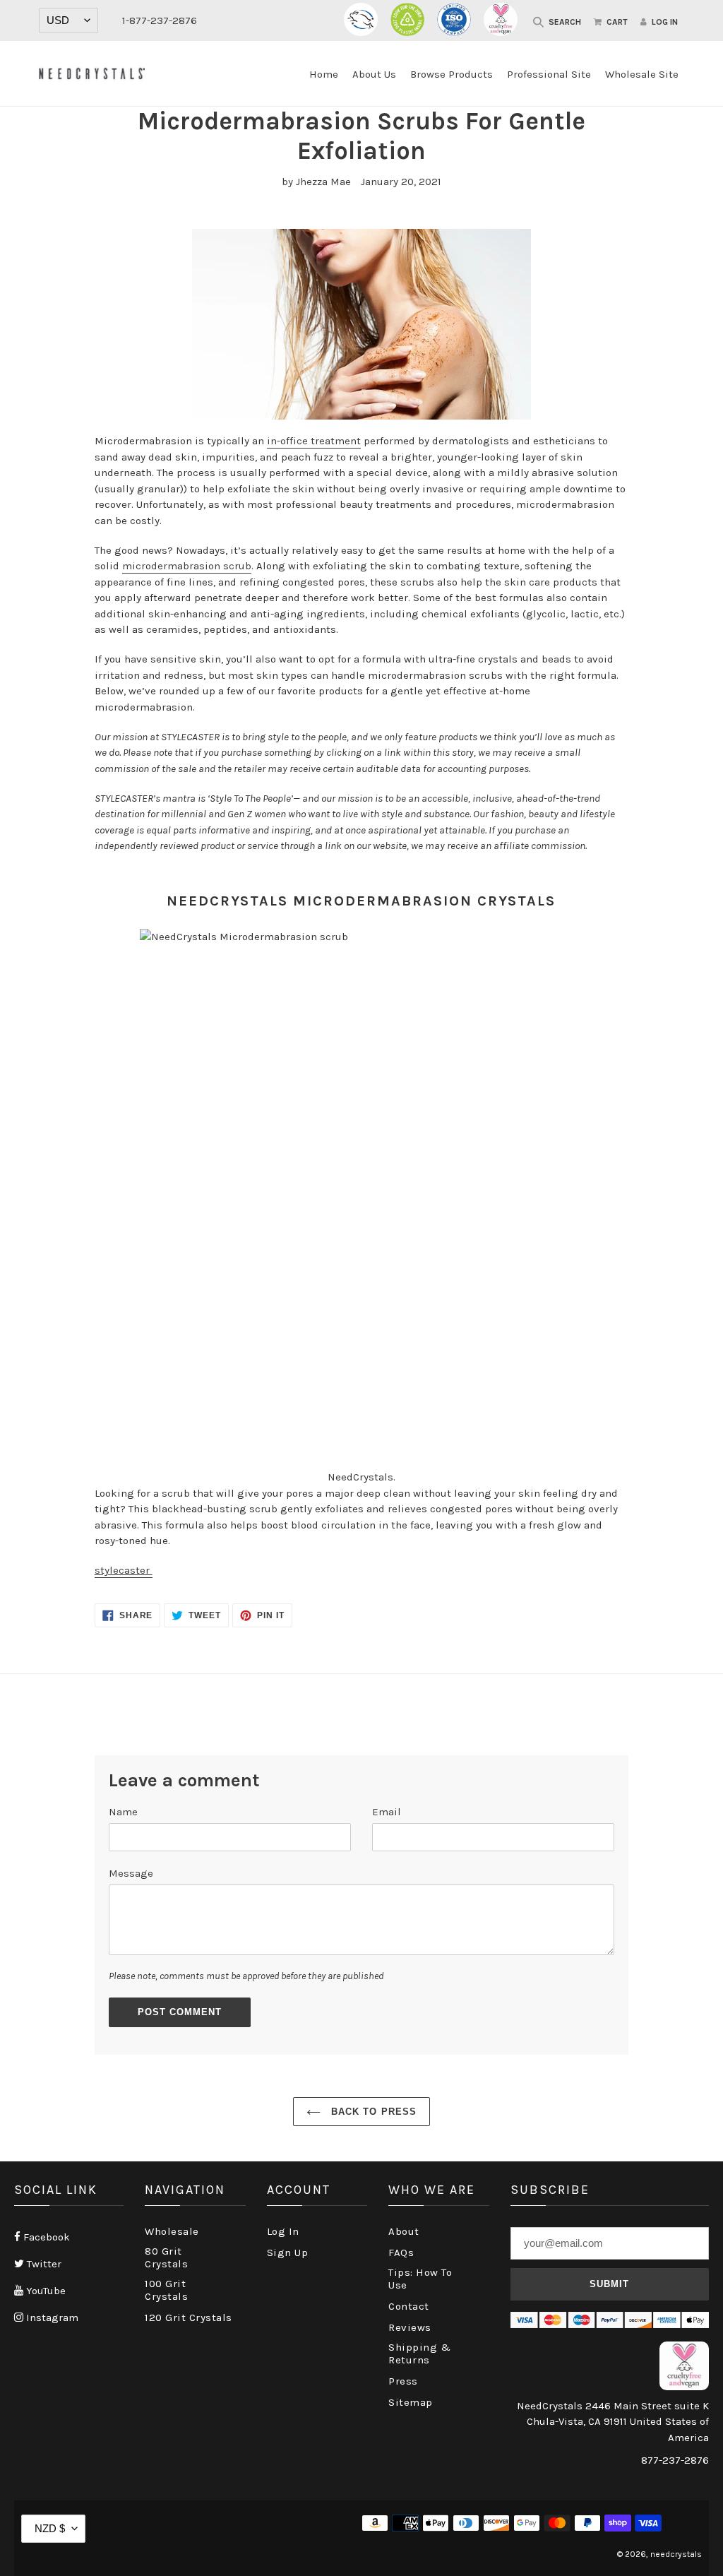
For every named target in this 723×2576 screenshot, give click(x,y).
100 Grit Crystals (166, 2290)
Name (123, 1812)
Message (131, 1873)
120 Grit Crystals (189, 2317)
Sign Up (288, 2252)
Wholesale (172, 2231)
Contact (409, 2306)
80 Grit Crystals (166, 2257)
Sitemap (411, 2402)
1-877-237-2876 (160, 20)
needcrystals (676, 2554)
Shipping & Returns (419, 2354)
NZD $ (50, 2528)
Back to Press (372, 2112)
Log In (283, 2231)
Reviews (410, 2327)
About (404, 2231)
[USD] (68, 20)
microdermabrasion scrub (187, 566)
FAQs (401, 2252)
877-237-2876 (675, 2460)
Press (403, 2381)
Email (387, 1812)
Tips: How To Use (420, 2279)
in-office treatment (314, 441)
